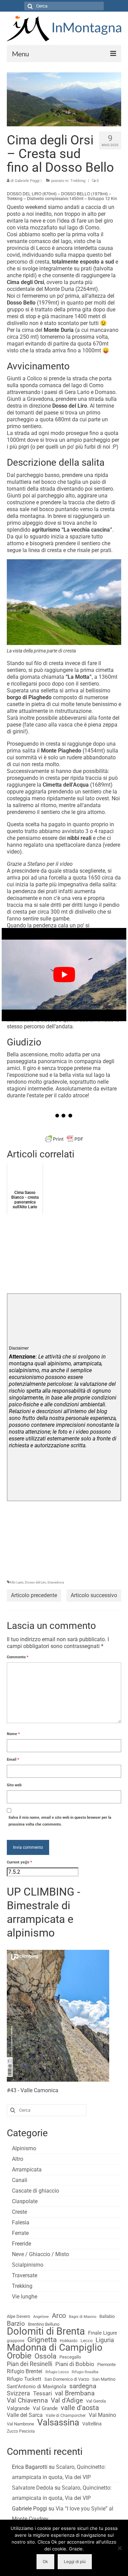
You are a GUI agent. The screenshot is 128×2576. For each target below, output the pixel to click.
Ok (45, 2561)
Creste (19, 2212)
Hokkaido (69, 2341)
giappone (16, 2341)
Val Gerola (96, 2401)
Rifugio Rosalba (85, 2372)
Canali (20, 2180)
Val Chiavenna (27, 2401)
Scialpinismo (28, 2265)
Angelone (41, 2317)
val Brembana (75, 2393)
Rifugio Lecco (57, 2372)
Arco (59, 2316)
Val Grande (45, 2408)
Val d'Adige (67, 2401)
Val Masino (102, 2415)
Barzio (16, 2324)
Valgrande (18, 2408)
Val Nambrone (20, 2424)
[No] (119, 2548)
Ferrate (20, 2233)
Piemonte (106, 2364)
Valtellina (92, 2424)
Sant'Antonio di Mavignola (37, 2387)
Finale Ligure (103, 2333)
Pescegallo (70, 2357)
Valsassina (58, 2422)
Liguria (105, 2340)
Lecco (87, 2341)
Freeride (22, 2244)
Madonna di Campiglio (55, 2348)
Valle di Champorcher (66, 2416)
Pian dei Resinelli (30, 2364)
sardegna (83, 2386)
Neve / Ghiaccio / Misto (40, 2254)
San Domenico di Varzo (67, 2379)
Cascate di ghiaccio (35, 2191)
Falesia (21, 2222)
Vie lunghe (25, 2297)
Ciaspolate (25, 2201)
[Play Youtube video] (64, 974)
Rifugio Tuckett (24, 2379)
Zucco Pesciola (21, 2431)
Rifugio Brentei (25, 2371)
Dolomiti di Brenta (46, 2331)
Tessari (42, 2393)
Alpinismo (24, 2148)
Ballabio (107, 2316)
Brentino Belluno (44, 2324)
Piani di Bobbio (75, 2364)
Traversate (25, 2275)
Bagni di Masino (83, 2317)
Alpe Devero (18, 2316)
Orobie (19, 2356)
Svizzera (18, 2393)
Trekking (22, 2286)
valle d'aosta (80, 2408)
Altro (18, 2159)
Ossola (45, 2356)
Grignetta (42, 2340)
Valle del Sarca (25, 2415)
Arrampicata (27, 2170)
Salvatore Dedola (33, 2488)
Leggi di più (75, 2561)
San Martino (104, 2379)
